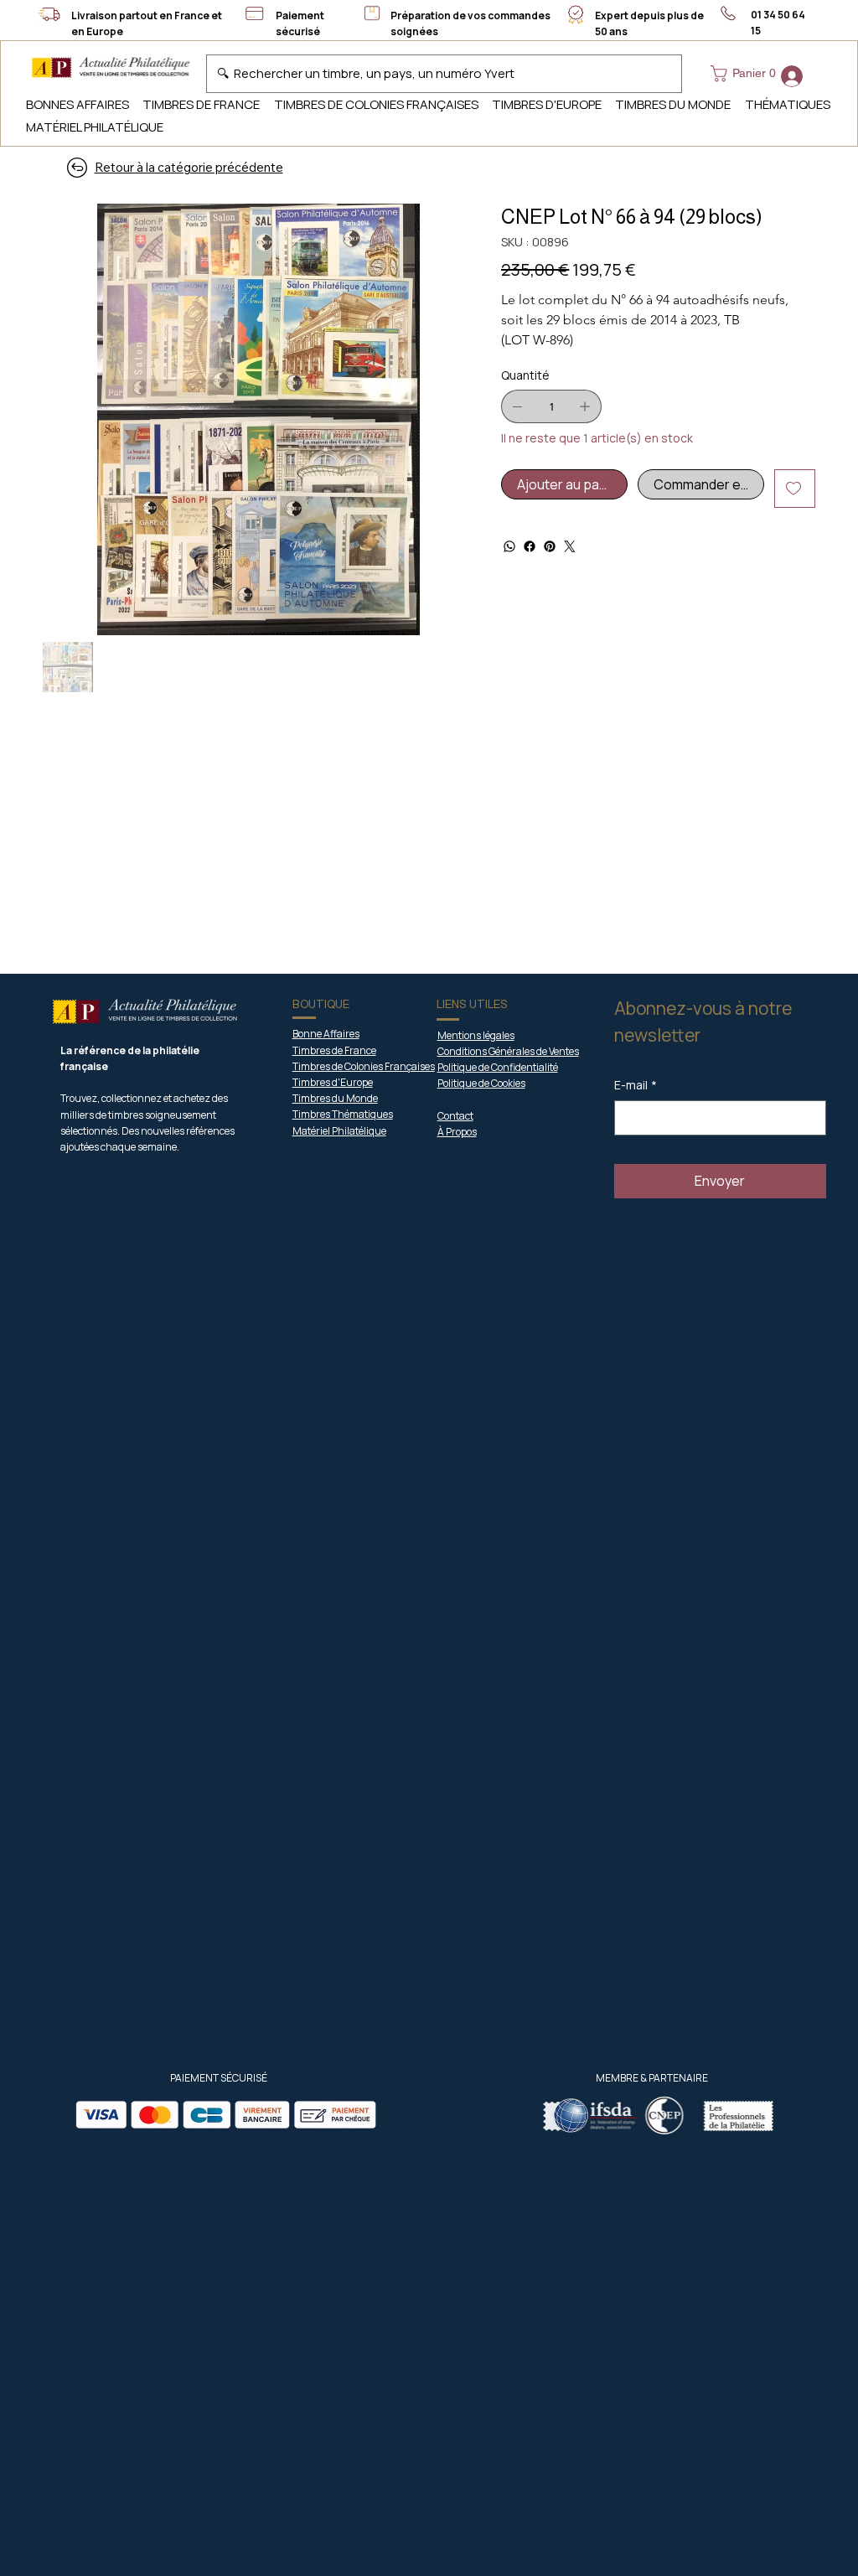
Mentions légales (476, 1035)
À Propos (457, 1132)
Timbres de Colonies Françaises (364, 1066)
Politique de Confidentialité (498, 1067)
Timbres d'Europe (333, 1082)
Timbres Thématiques (343, 1114)
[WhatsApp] (509, 546)
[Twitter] (570, 546)
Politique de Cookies (481, 1083)
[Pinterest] (550, 546)
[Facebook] (530, 546)
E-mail (636, 1085)
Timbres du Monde (335, 1098)
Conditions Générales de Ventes (508, 1051)
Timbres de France (334, 1050)
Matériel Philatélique (339, 1131)
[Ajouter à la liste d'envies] (795, 489)
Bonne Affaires (326, 1034)
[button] (747, 74)
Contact (455, 1116)
